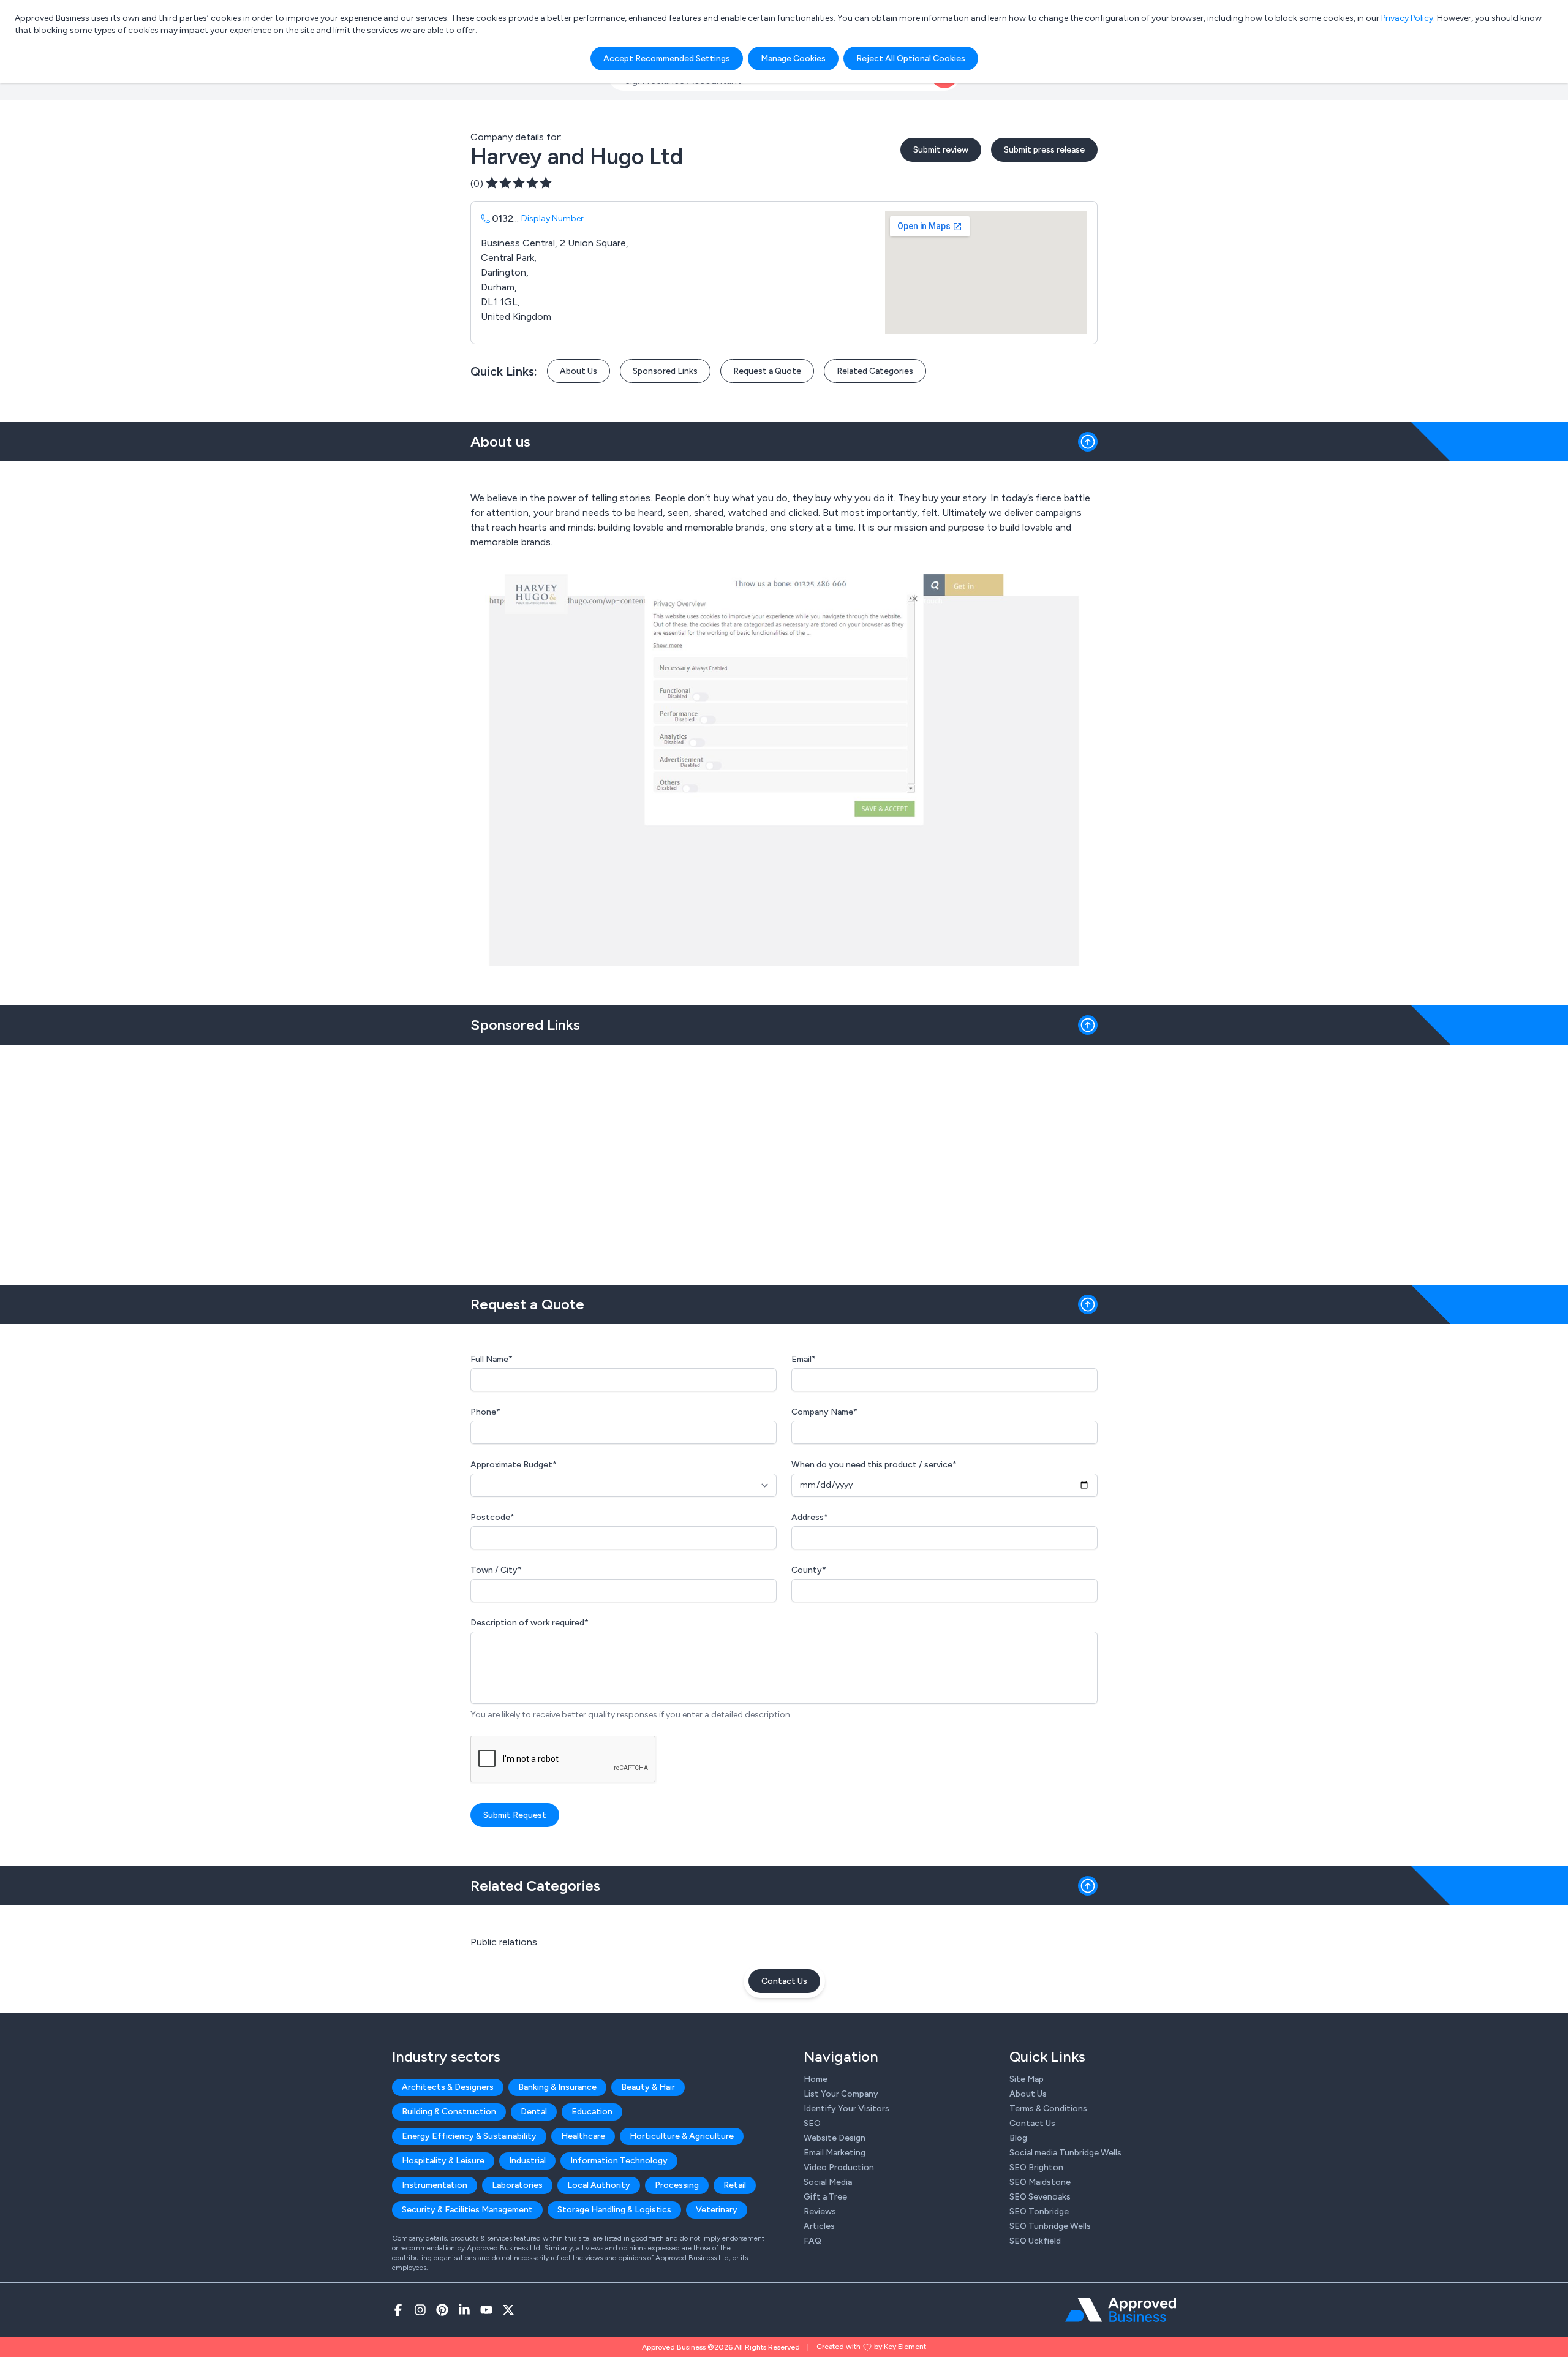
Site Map (1027, 2079)
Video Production (839, 2167)
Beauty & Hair (648, 2087)
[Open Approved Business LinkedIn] (464, 2310)
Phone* (485, 1412)
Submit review (941, 150)
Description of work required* (530, 1623)
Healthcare (583, 2136)
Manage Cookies (793, 59)
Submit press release (1044, 150)
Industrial (527, 2161)
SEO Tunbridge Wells (1050, 2226)
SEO (812, 2123)
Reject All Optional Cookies (911, 59)
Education (592, 2112)
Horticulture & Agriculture (682, 2136)
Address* (810, 1517)
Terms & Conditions (1048, 2109)
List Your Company (841, 2094)
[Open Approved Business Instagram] (420, 2310)
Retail (735, 2185)
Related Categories (875, 371)
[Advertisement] (784, 1160)
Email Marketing (835, 2153)
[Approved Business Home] (1121, 2310)
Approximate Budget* (514, 1465)
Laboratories (517, 2185)
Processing (677, 2185)
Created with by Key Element (871, 2347)
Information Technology (619, 2161)
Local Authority (599, 2185)
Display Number (552, 218)
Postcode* (492, 1517)
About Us (579, 371)
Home (816, 2079)
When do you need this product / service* (874, 1465)
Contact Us (784, 1981)
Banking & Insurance (557, 2087)
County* (809, 1570)
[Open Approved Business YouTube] (486, 2310)
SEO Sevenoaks (1040, 2197)
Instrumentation (435, 2185)
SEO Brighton (1036, 2167)
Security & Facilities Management (467, 2210)
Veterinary (717, 2210)
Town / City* (496, 1570)
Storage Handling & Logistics (614, 2210)
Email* (804, 1359)
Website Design (835, 2138)
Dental (534, 2112)
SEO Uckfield (1035, 2241)
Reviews (820, 2211)
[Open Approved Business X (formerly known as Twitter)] (508, 2310)
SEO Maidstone (1040, 2182)
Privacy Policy (1407, 18)
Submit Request (515, 1815)
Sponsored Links (665, 371)
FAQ (812, 2241)
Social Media (828, 2182)
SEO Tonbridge (1039, 2211)
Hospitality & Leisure (443, 2161)
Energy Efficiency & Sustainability (469, 2136)
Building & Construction (449, 2112)
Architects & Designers (448, 2087)
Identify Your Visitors (846, 2109)
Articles (819, 2226)
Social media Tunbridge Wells (1065, 2153)
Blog (1018, 2138)
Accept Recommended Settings (667, 59)
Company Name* (824, 1412)
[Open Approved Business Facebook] (398, 2310)
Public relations (504, 1942)
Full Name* (492, 1359)
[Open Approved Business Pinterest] (442, 2310)
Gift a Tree (825, 2197)
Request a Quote (767, 371)
